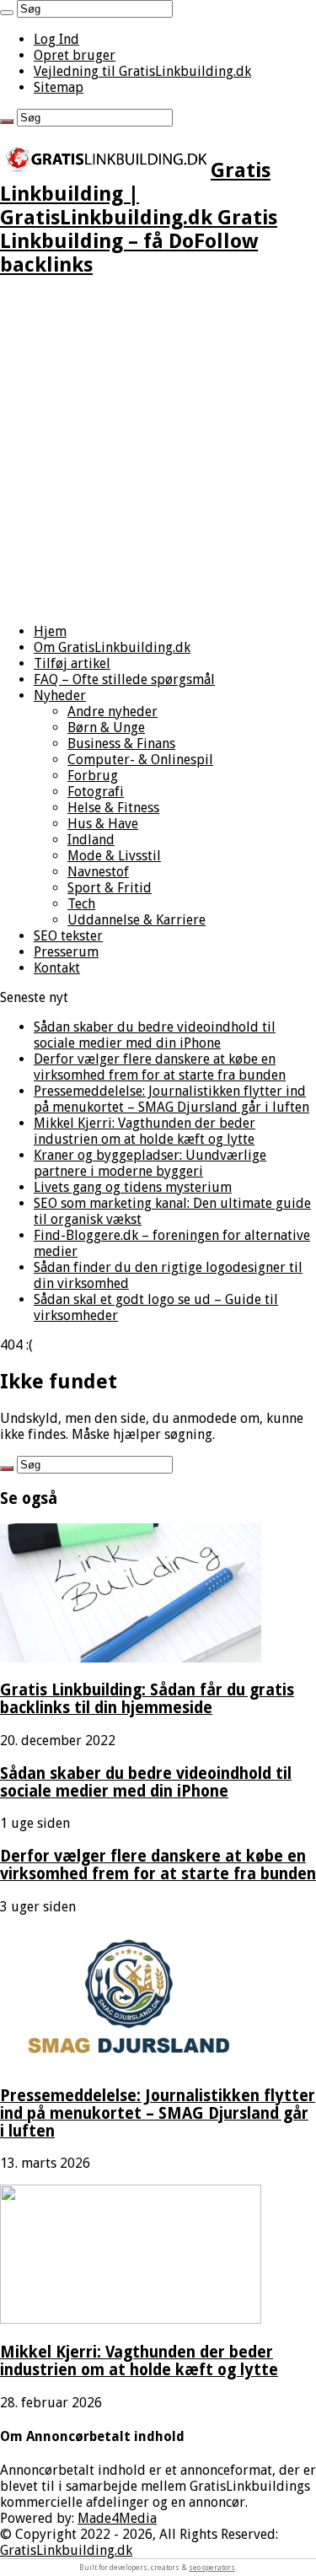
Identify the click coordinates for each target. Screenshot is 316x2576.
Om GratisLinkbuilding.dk (112, 647)
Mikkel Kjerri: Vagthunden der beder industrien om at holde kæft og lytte (145, 1131)
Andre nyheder (112, 711)
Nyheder (60, 695)
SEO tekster (68, 936)
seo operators (212, 2568)
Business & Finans (121, 744)
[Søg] (7, 13)
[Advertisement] (158, 452)
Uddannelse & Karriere (137, 920)
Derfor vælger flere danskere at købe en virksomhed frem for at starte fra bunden (160, 1067)
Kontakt (57, 968)
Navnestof (98, 872)
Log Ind (56, 39)
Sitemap (59, 87)
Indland (91, 840)
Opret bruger (75, 55)
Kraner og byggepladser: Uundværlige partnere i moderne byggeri (150, 1163)
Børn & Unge (106, 728)
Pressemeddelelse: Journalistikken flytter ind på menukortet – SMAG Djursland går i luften (171, 1099)
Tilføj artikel (72, 663)
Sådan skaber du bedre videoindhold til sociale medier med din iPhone (155, 1035)
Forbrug (93, 776)
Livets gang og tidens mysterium (133, 1187)
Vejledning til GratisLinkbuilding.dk (142, 71)
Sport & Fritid (110, 888)
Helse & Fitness (113, 808)
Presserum (66, 952)
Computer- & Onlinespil (140, 760)
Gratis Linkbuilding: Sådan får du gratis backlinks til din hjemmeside (147, 1699)
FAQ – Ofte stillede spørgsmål (124, 679)
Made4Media (117, 2518)
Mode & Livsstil (114, 856)
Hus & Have (103, 824)
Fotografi (96, 792)
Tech (81, 904)
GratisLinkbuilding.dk (66, 2550)
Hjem (50, 631)
